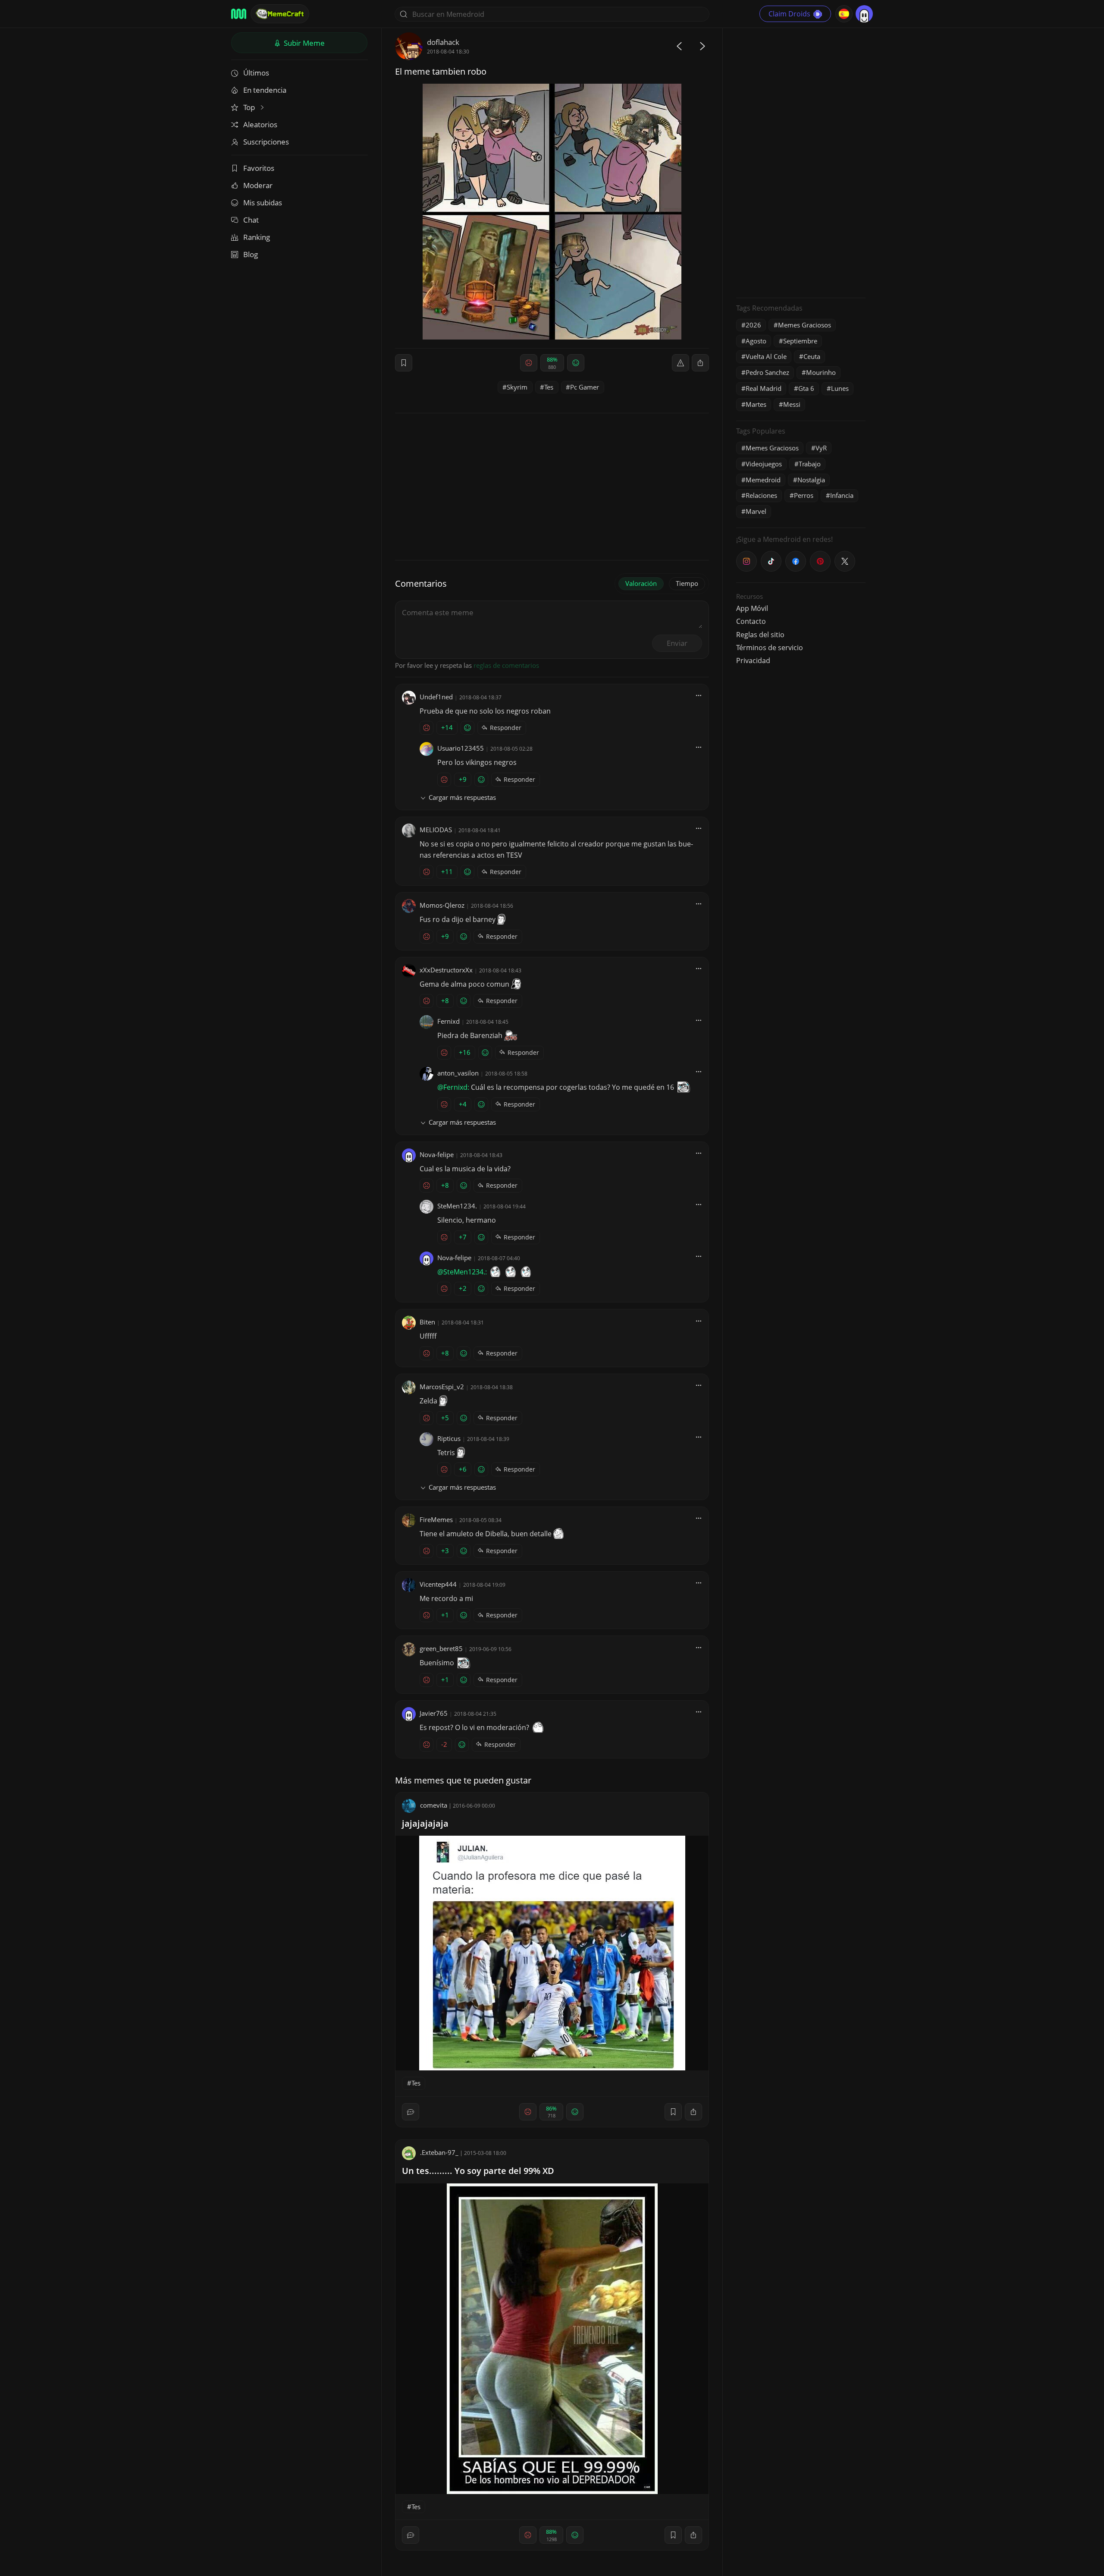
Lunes (840, 388)
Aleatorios (260, 124)
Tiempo (687, 583)
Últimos (256, 73)
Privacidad (753, 661)
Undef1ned (436, 697)
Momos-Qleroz (442, 905)
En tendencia (265, 90)
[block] (700, 363)
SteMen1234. (457, 1206)
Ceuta (812, 356)
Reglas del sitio (760, 635)
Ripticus (449, 1438)
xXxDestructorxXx (446, 970)
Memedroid (763, 480)
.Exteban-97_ (439, 2152)
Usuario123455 (461, 748)
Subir (303, 43)
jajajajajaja (425, 1823)
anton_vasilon (458, 1073)
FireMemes (436, 1519)
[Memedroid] (239, 14)
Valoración (641, 583)
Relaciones (761, 495)
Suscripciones (266, 142)
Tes (549, 387)
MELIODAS (436, 830)
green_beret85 (441, 1648)
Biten (427, 1322)
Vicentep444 (438, 1584)
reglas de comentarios (506, 665)
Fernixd (448, 1021)
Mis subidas (263, 203)
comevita (434, 1805)
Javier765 (434, 1713)
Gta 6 (806, 388)
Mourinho (821, 372)
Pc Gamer (585, 387)
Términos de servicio (770, 648)
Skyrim (517, 387)
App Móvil (752, 608)
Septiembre (800, 341)
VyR (821, 448)
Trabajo (810, 464)
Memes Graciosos (804, 325)
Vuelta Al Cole (766, 356)
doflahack (443, 42)
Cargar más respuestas (462, 797)
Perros (804, 495)
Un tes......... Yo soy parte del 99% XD (478, 2171)
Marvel (756, 511)
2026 (753, 325)
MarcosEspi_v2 (442, 1387)
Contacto (751, 621)
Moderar (258, 185)
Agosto (756, 341)
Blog (251, 254)
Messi (792, 404)
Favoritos (259, 168)
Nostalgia (811, 480)
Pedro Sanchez (767, 372)
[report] (681, 363)
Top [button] (250, 107)
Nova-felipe (437, 1154)
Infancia (842, 495)
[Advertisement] (801, 162)
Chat (251, 220)
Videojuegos (764, 464)
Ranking (257, 237)
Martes (756, 404)
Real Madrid (764, 388)
